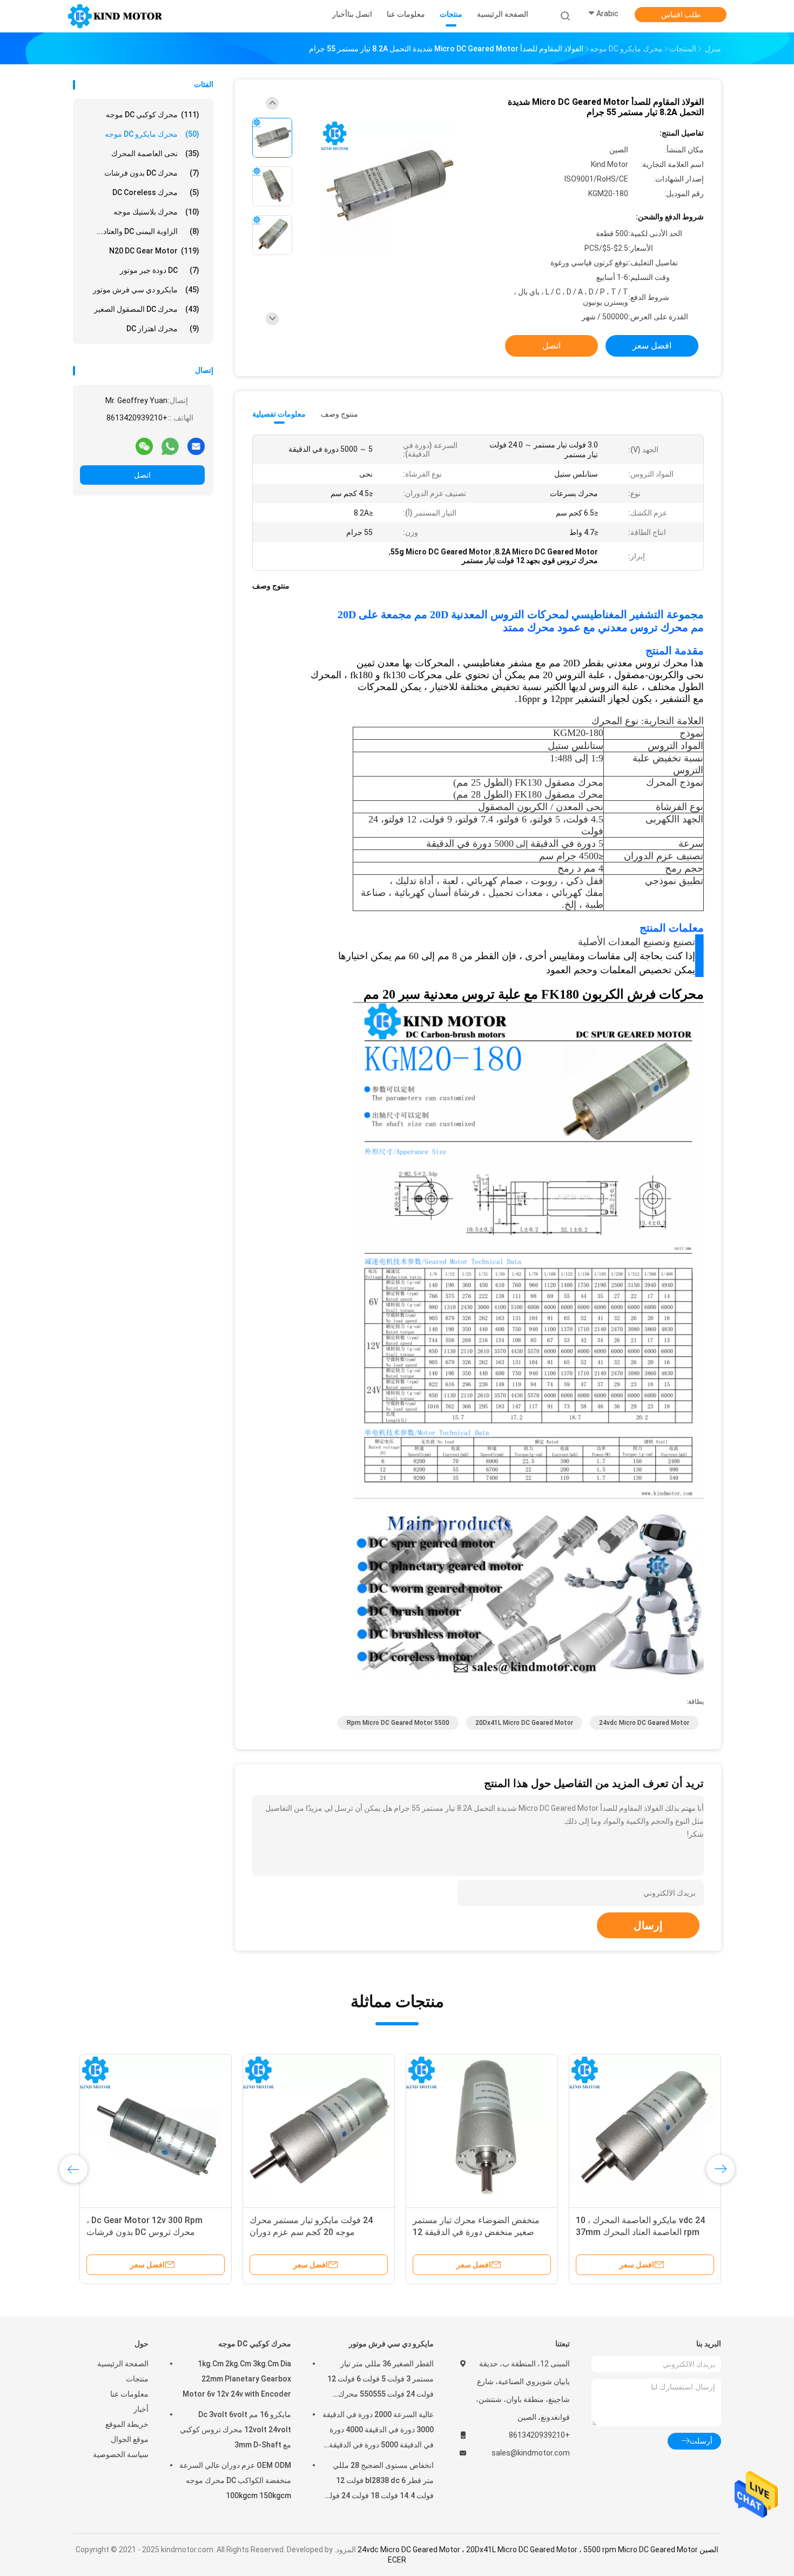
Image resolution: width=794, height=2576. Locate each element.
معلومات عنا (129, 2394)
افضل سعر (652, 346)
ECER (397, 2560)
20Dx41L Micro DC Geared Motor (524, 1723)
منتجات (137, 2379)
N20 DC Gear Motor (154, 251)
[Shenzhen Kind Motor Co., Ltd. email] (196, 446)
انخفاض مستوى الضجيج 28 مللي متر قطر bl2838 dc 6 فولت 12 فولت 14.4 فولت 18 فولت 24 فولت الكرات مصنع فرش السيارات (378, 2482)
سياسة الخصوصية (121, 2454)
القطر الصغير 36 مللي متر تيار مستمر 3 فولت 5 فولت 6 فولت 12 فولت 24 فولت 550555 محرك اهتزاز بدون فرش (381, 2380)
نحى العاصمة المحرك (155, 153)
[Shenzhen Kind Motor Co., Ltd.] (115, 16)
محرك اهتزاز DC (163, 329)
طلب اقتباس (681, 15)
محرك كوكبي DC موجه (153, 115)
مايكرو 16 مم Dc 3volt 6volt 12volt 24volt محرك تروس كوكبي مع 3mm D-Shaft (235, 2430)
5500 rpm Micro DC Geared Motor (398, 1723)
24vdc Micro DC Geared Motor (644, 1723)
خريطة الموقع (127, 2424)
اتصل (142, 475)
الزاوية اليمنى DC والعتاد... (148, 231)
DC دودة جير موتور (160, 270)
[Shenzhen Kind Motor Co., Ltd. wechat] (144, 446)
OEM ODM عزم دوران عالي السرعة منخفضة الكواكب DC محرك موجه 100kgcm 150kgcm (235, 2480)
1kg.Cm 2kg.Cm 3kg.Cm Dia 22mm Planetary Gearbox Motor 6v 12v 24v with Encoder (237, 2379)
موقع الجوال (130, 2439)
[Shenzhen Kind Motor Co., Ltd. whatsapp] (170, 446)
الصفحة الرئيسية (123, 2364)
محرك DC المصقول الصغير (147, 309)
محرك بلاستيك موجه (156, 212)
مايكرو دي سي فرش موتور (146, 290)
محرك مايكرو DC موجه (152, 134)
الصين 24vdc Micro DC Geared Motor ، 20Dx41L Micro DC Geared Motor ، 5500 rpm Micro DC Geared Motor (538, 2550)
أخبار (141, 2409)
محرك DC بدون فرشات (152, 173)
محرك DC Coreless (156, 192)
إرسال (648, 1925)
